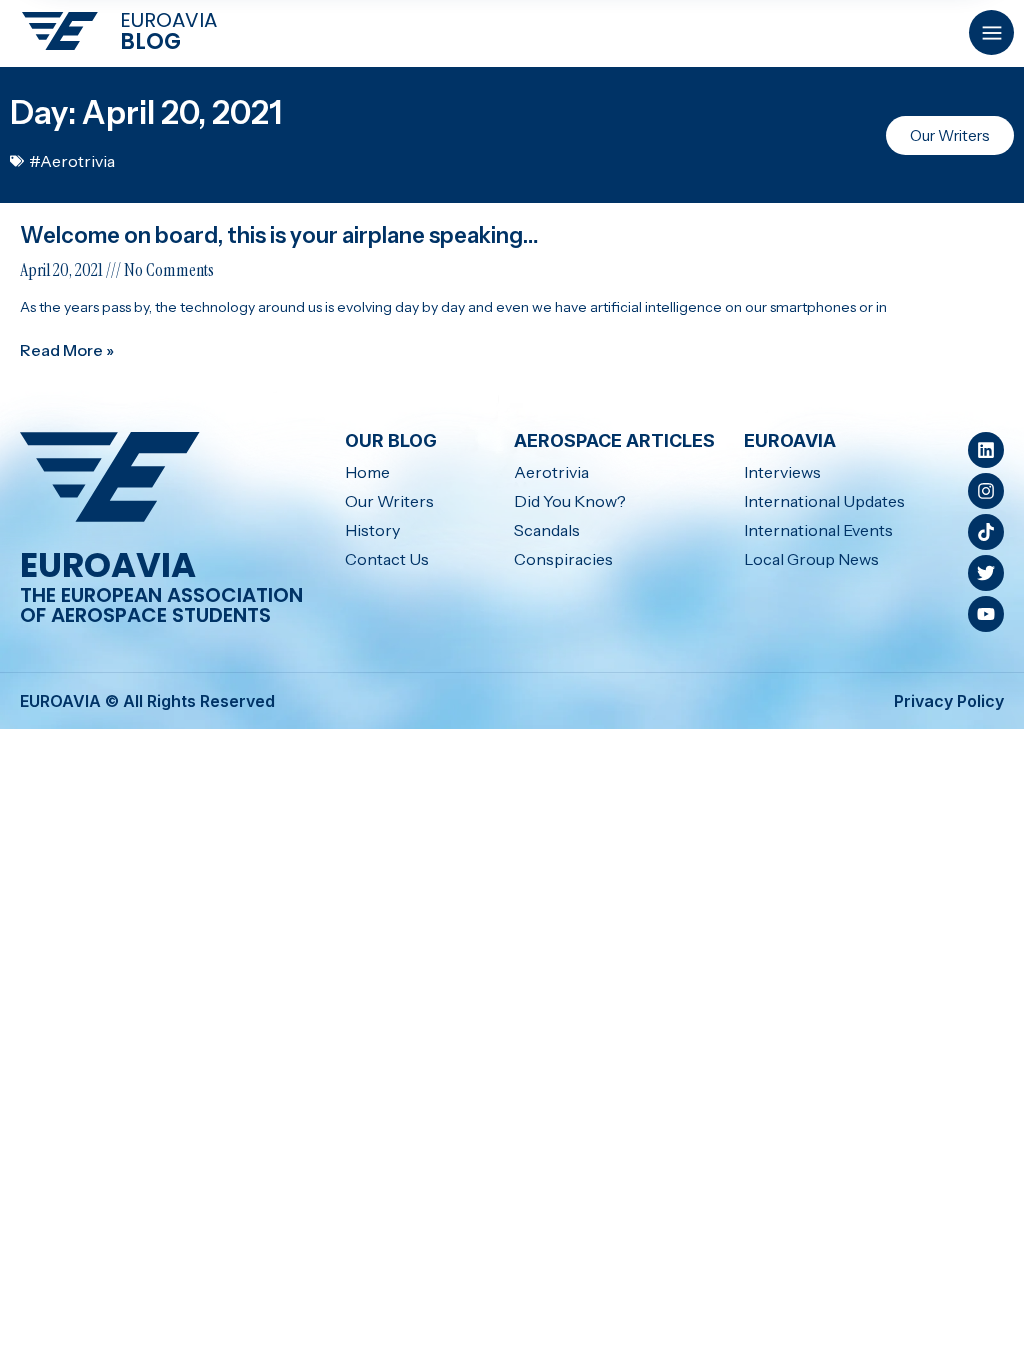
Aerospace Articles (614, 440)
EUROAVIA (168, 20)
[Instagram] (986, 491)
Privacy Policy (949, 701)
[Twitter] (986, 573)
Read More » (67, 350)
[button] (991, 32)
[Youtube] (986, 614)
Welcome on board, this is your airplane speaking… (279, 235)
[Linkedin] (986, 450)
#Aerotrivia (72, 161)
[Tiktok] (986, 532)
